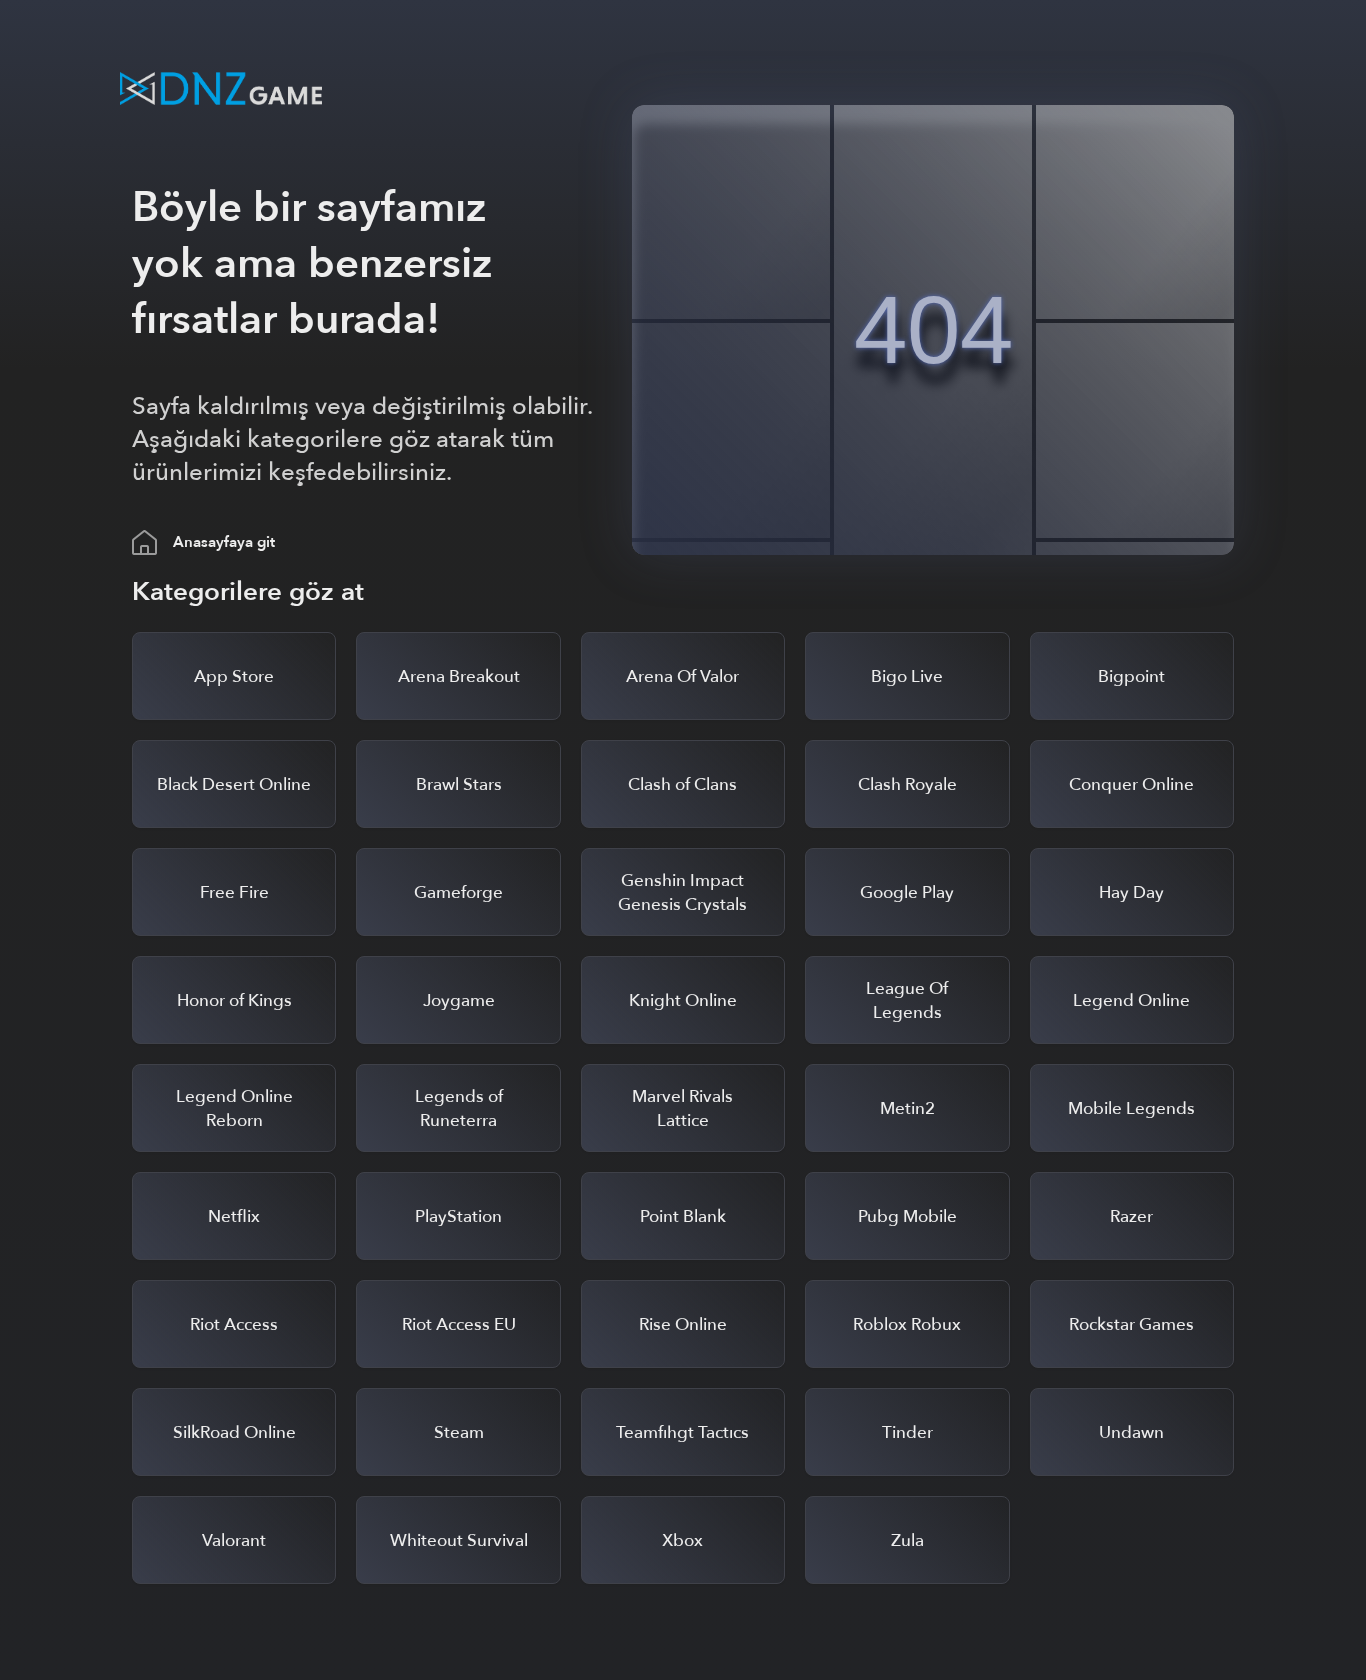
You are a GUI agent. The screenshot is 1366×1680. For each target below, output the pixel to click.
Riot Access (234, 1324)
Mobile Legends (1131, 1108)
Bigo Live (907, 676)
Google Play (907, 892)
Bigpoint (1131, 676)
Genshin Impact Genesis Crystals (682, 892)
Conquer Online (1131, 784)
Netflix (234, 1216)
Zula (907, 1540)
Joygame (459, 1000)
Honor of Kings (234, 1000)
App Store (234, 676)
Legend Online (1131, 1000)
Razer (1131, 1216)
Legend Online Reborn (234, 1108)
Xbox (682, 1540)
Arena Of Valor (682, 676)
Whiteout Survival (459, 1540)
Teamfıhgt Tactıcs (682, 1432)
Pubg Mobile (907, 1216)
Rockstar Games (1131, 1324)
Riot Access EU (459, 1324)
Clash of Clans (682, 784)
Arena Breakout (459, 676)
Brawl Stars (459, 784)
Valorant (234, 1540)
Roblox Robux (907, 1324)
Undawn (1131, 1432)
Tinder (907, 1432)
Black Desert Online (234, 784)
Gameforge (458, 892)
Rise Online (683, 1324)
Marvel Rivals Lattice (682, 1108)
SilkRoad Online (234, 1432)
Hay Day (1131, 892)
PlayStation (458, 1216)
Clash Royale (907, 784)
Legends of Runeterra (459, 1108)
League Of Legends (907, 1000)
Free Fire (234, 892)
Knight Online (683, 1000)
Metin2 (907, 1108)
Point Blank (683, 1216)
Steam (459, 1432)
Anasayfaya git (224, 542)
